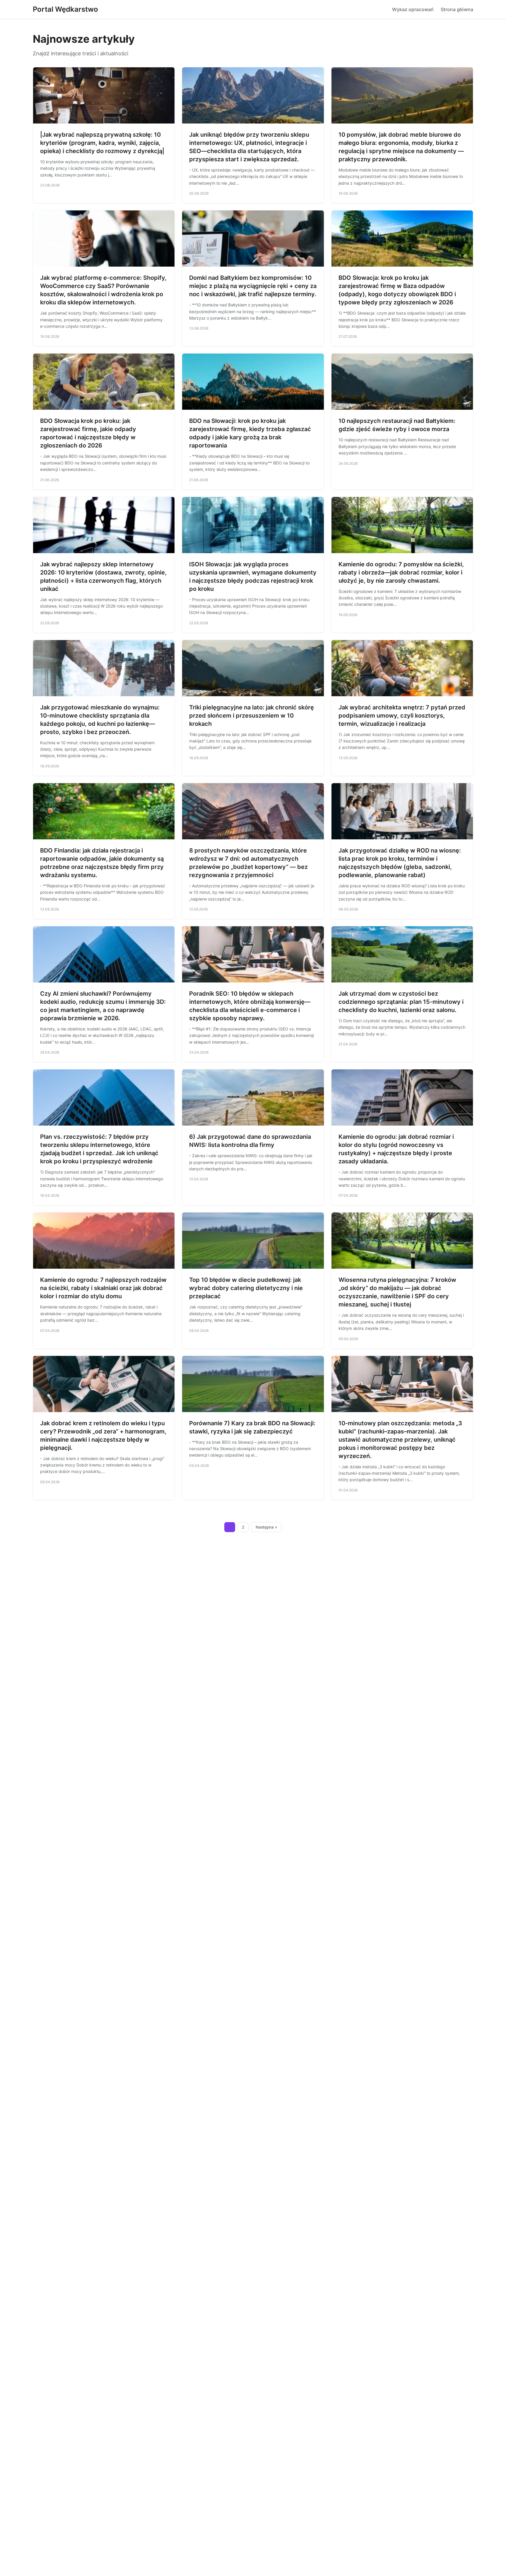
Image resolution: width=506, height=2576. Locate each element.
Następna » (266, 1527)
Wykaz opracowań (413, 9)
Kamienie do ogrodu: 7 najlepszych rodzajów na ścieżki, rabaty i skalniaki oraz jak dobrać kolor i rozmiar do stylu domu (103, 1288)
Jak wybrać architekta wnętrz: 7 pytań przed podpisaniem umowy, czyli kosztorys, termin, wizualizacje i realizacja (402, 716)
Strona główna (457, 9)
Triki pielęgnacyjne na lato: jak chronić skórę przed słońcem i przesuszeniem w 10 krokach (252, 716)
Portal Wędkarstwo (65, 9)
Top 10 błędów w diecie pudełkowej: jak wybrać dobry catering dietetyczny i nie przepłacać (246, 1288)
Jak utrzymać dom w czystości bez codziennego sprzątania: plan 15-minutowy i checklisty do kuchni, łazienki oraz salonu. (401, 1002)
